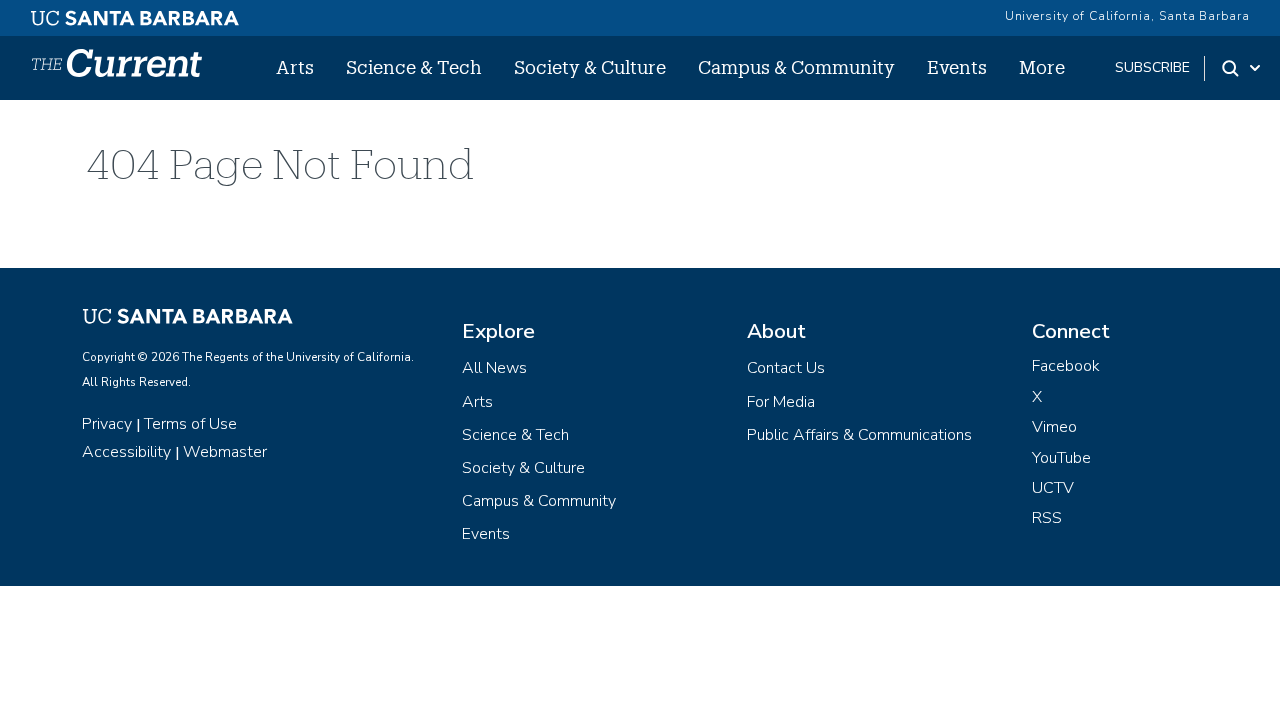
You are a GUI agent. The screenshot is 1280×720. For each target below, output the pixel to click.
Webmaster (225, 452)
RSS (1047, 518)
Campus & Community (796, 67)
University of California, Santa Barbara (1127, 16)
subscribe (1152, 67)
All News (494, 368)
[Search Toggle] (1242, 68)
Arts (295, 67)
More (1042, 67)
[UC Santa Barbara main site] (135, 13)
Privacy (107, 424)
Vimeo (1054, 427)
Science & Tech (414, 67)
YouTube (1061, 458)
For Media (781, 402)
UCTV (1053, 488)
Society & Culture (590, 67)
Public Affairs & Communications (859, 435)
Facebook (1066, 366)
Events (957, 67)
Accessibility (126, 452)
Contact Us (786, 368)
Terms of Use (190, 424)
